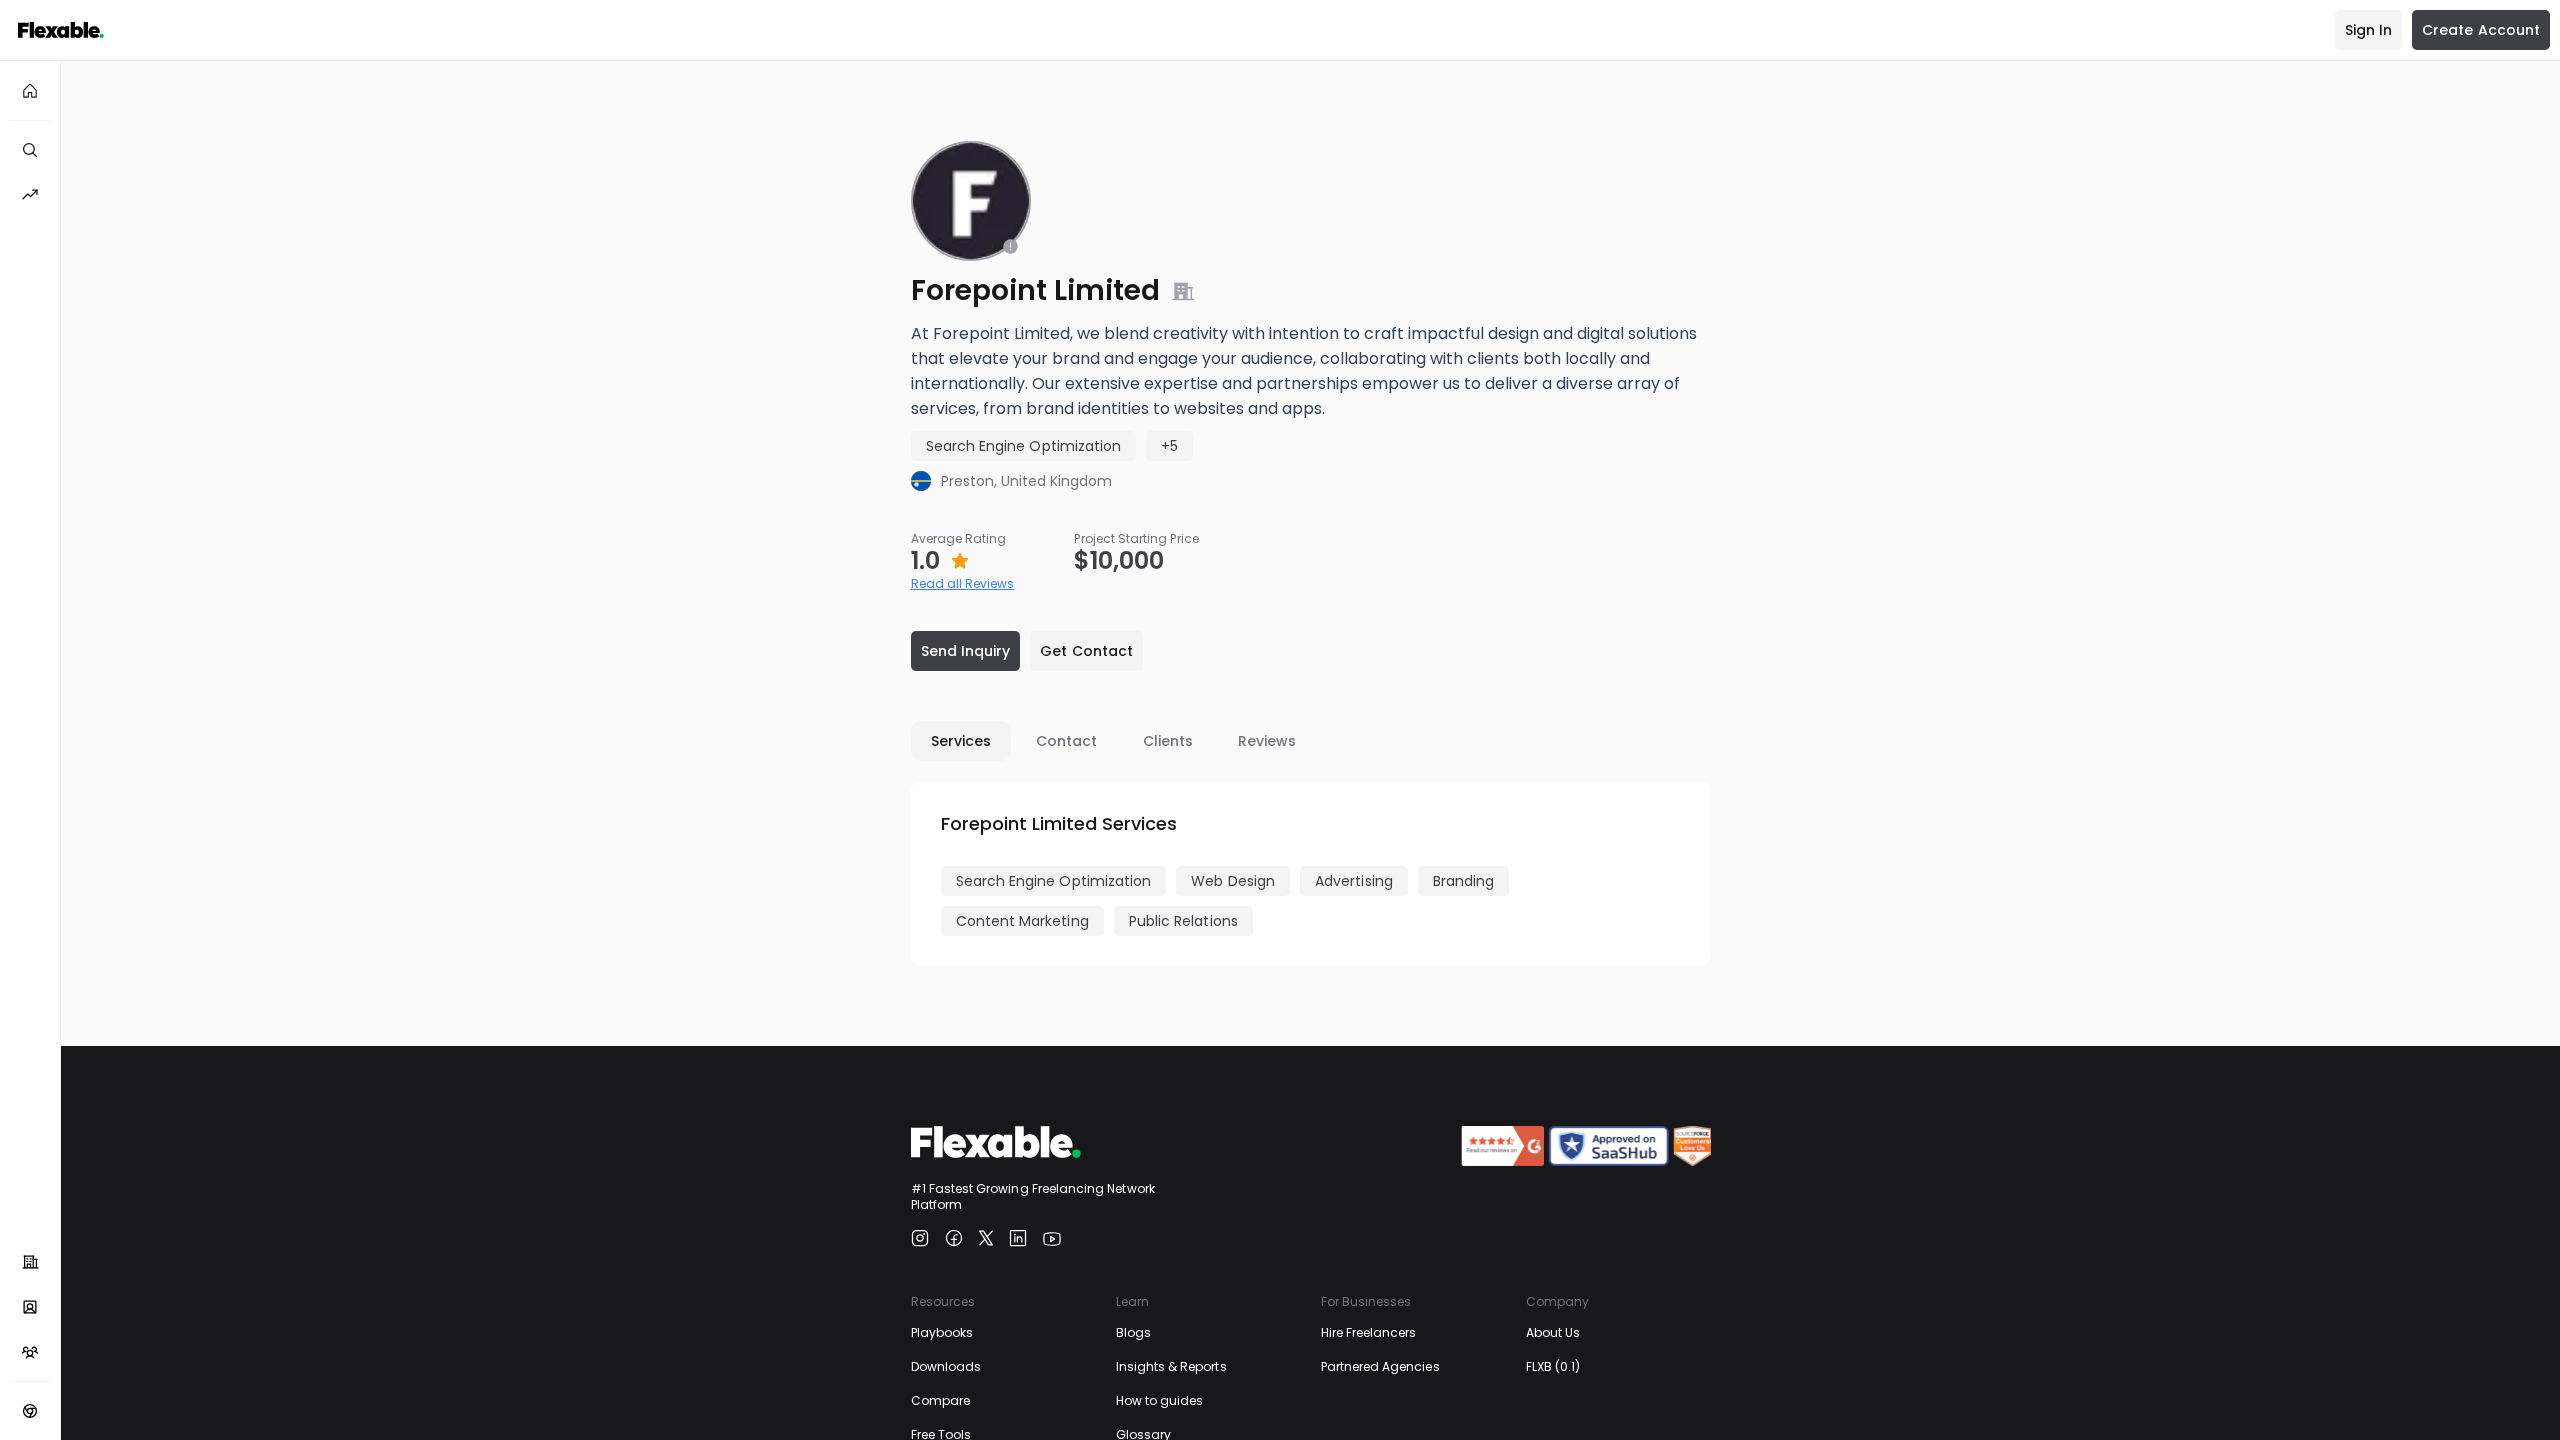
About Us (1553, 1332)
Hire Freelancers (1369, 1332)
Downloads (946, 1366)
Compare (940, 1400)
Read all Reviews (963, 583)
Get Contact (1086, 651)
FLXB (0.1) (1553, 1366)
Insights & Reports (1171, 1366)
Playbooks (942, 1332)
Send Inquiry (966, 651)
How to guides (1160, 1400)
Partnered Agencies (1380, 1366)
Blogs (1133, 1332)
